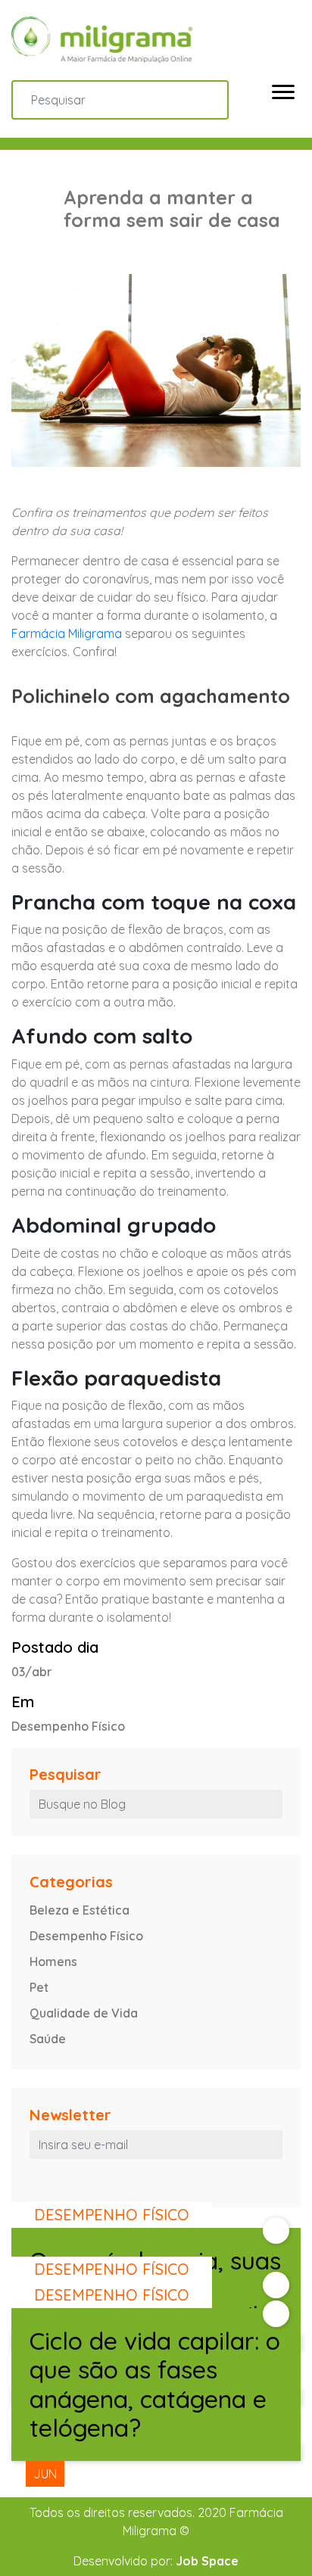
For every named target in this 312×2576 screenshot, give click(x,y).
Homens (53, 1962)
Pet (39, 1987)
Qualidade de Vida (84, 2013)
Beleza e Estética (80, 1910)
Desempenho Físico (86, 1936)
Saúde (48, 2039)
